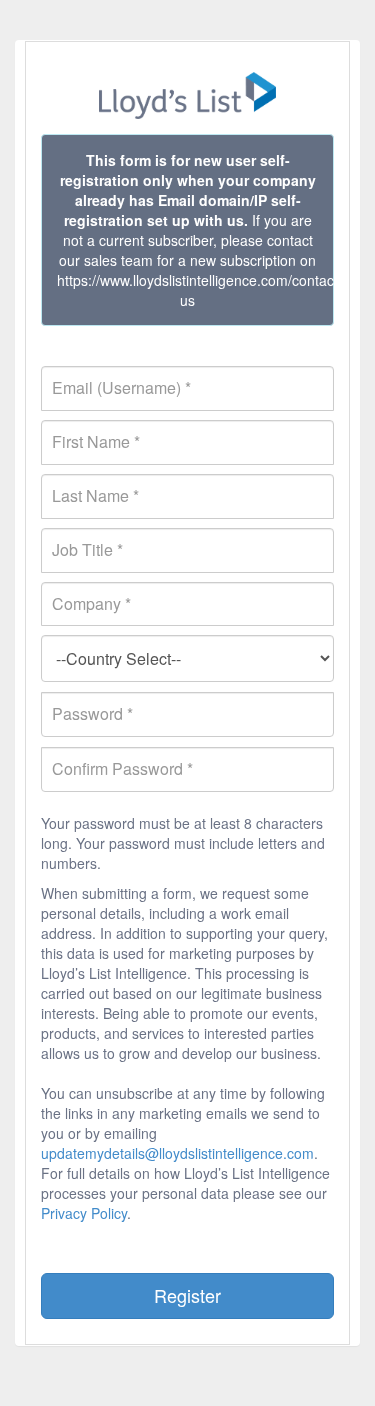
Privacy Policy (84, 1213)
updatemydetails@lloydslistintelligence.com (177, 1153)
